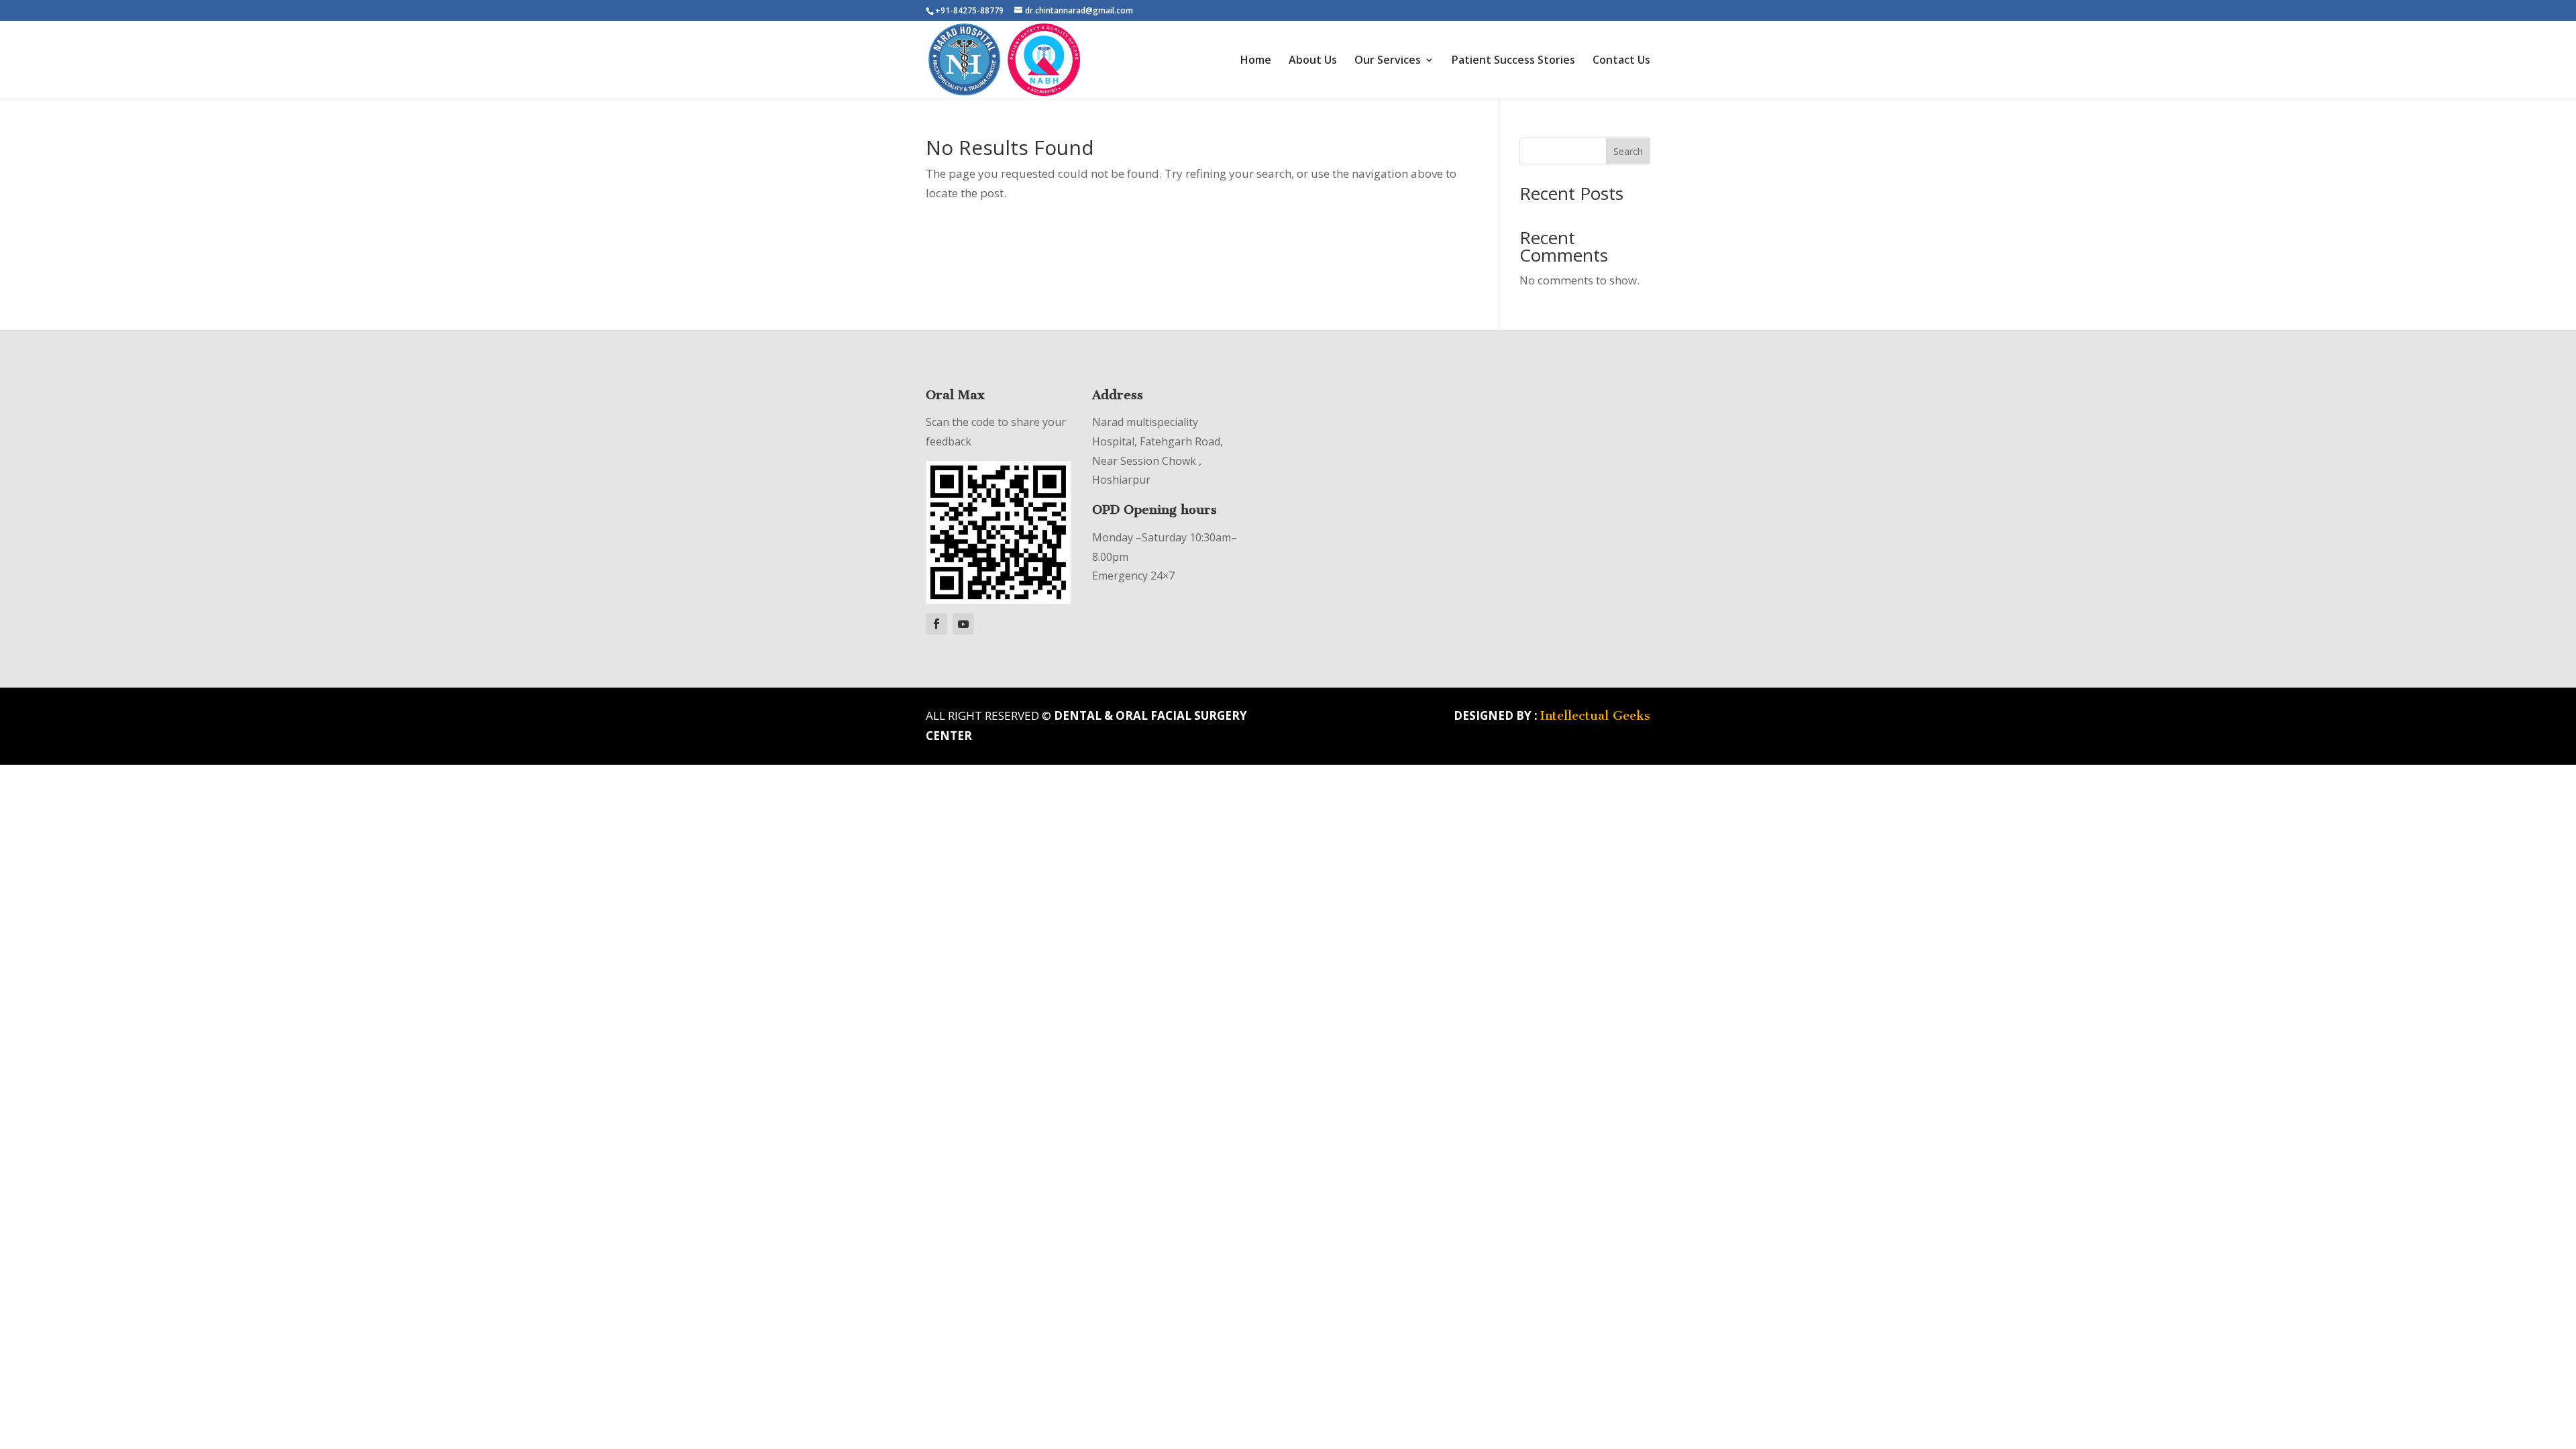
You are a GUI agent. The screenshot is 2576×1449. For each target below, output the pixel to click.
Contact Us (1621, 61)
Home (1256, 61)
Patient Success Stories (1513, 61)
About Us (1313, 61)
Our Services (1388, 61)
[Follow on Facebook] (936, 624)
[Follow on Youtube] (963, 624)
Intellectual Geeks (1595, 716)
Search (1628, 151)
